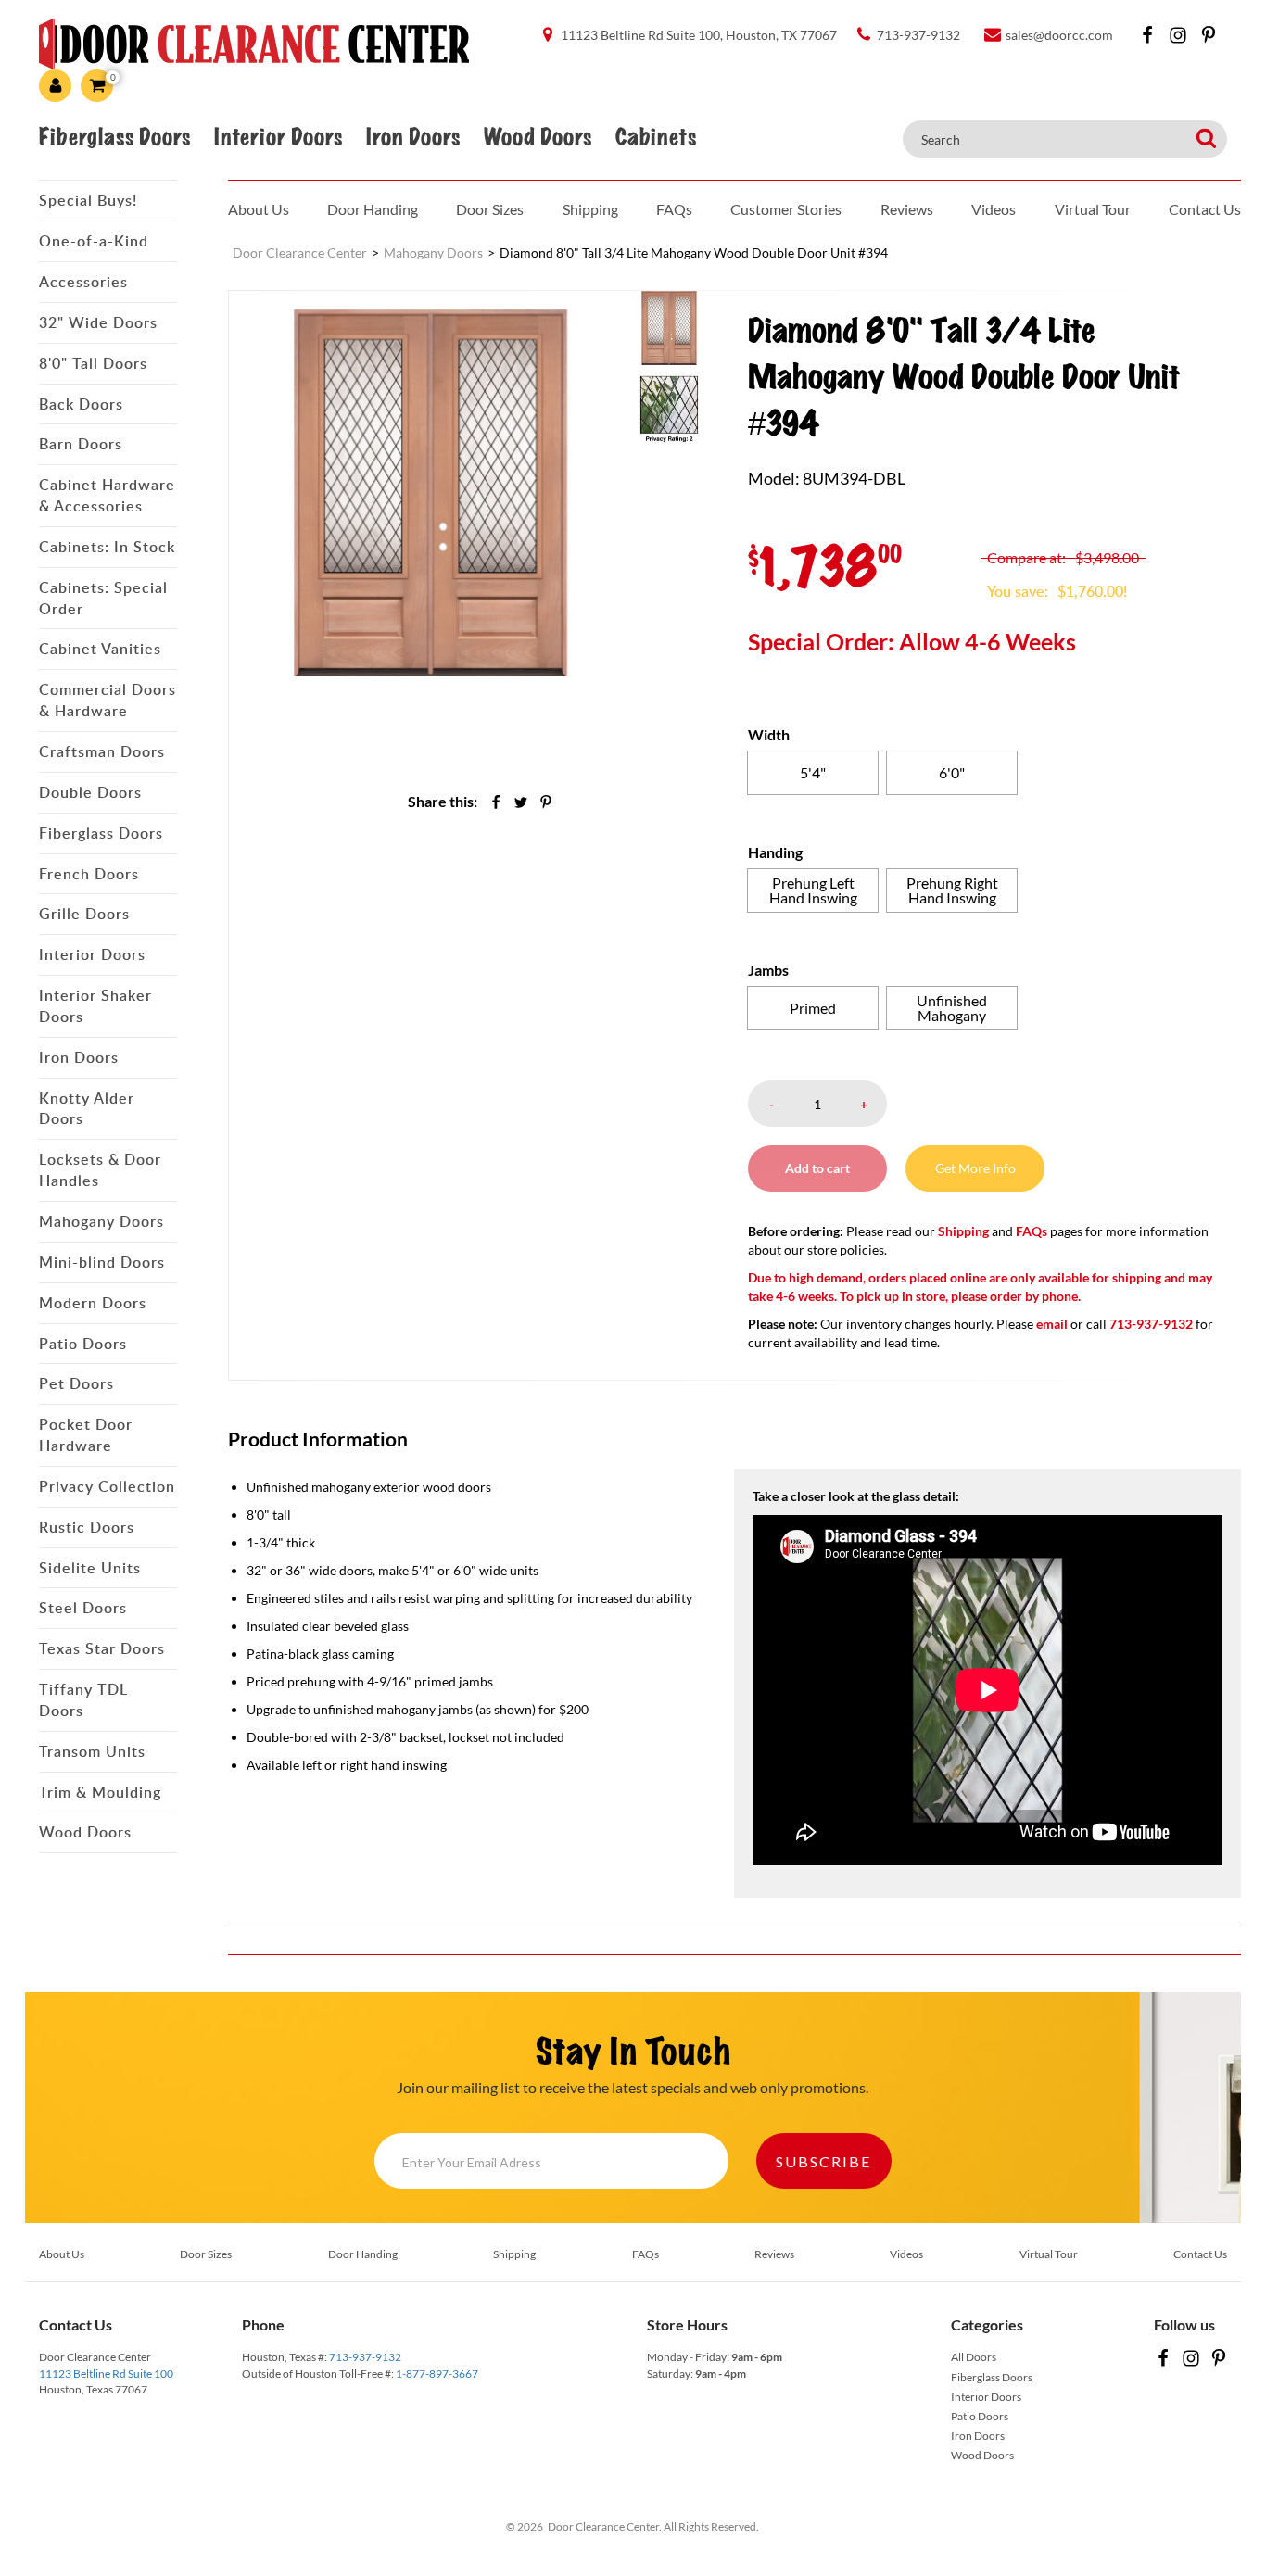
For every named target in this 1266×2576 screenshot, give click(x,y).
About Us (259, 209)
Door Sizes (490, 209)
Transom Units (92, 1751)
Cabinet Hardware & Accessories (107, 495)
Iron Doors (413, 137)
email (1052, 1324)
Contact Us (1205, 209)
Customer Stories (786, 209)
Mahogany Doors (101, 1221)
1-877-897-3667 (437, 2374)
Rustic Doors (87, 1527)
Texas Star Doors (102, 1648)
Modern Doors (93, 1303)
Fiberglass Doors (114, 137)
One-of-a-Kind (94, 241)
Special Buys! (88, 200)
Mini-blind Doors (102, 1262)
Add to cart (817, 1168)
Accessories (83, 282)
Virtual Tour (1093, 209)
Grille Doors (84, 914)
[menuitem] (669, 327)
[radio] (813, 773)
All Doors (974, 2357)
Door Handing (373, 209)
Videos (994, 209)
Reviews (907, 209)
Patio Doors (83, 1344)
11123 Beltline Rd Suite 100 (106, 2374)
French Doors (89, 874)
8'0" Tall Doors (93, 363)
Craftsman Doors (102, 751)
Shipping (590, 209)
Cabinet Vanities (100, 649)
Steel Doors (83, 1608)
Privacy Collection (107, 1486)
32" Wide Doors (98, 322)
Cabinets (656, 137)
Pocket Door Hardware (86, 1435)
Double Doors (90, 792)
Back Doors (81, 404)
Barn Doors (81, 444)
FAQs (674, 209)
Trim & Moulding (100, 1792)
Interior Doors (278, 137)
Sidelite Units (90, 1568)
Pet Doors (76, 1383)
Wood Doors (538, 137)
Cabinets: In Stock (107, 547)
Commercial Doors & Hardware (108, 700)
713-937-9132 (365, 2357)
